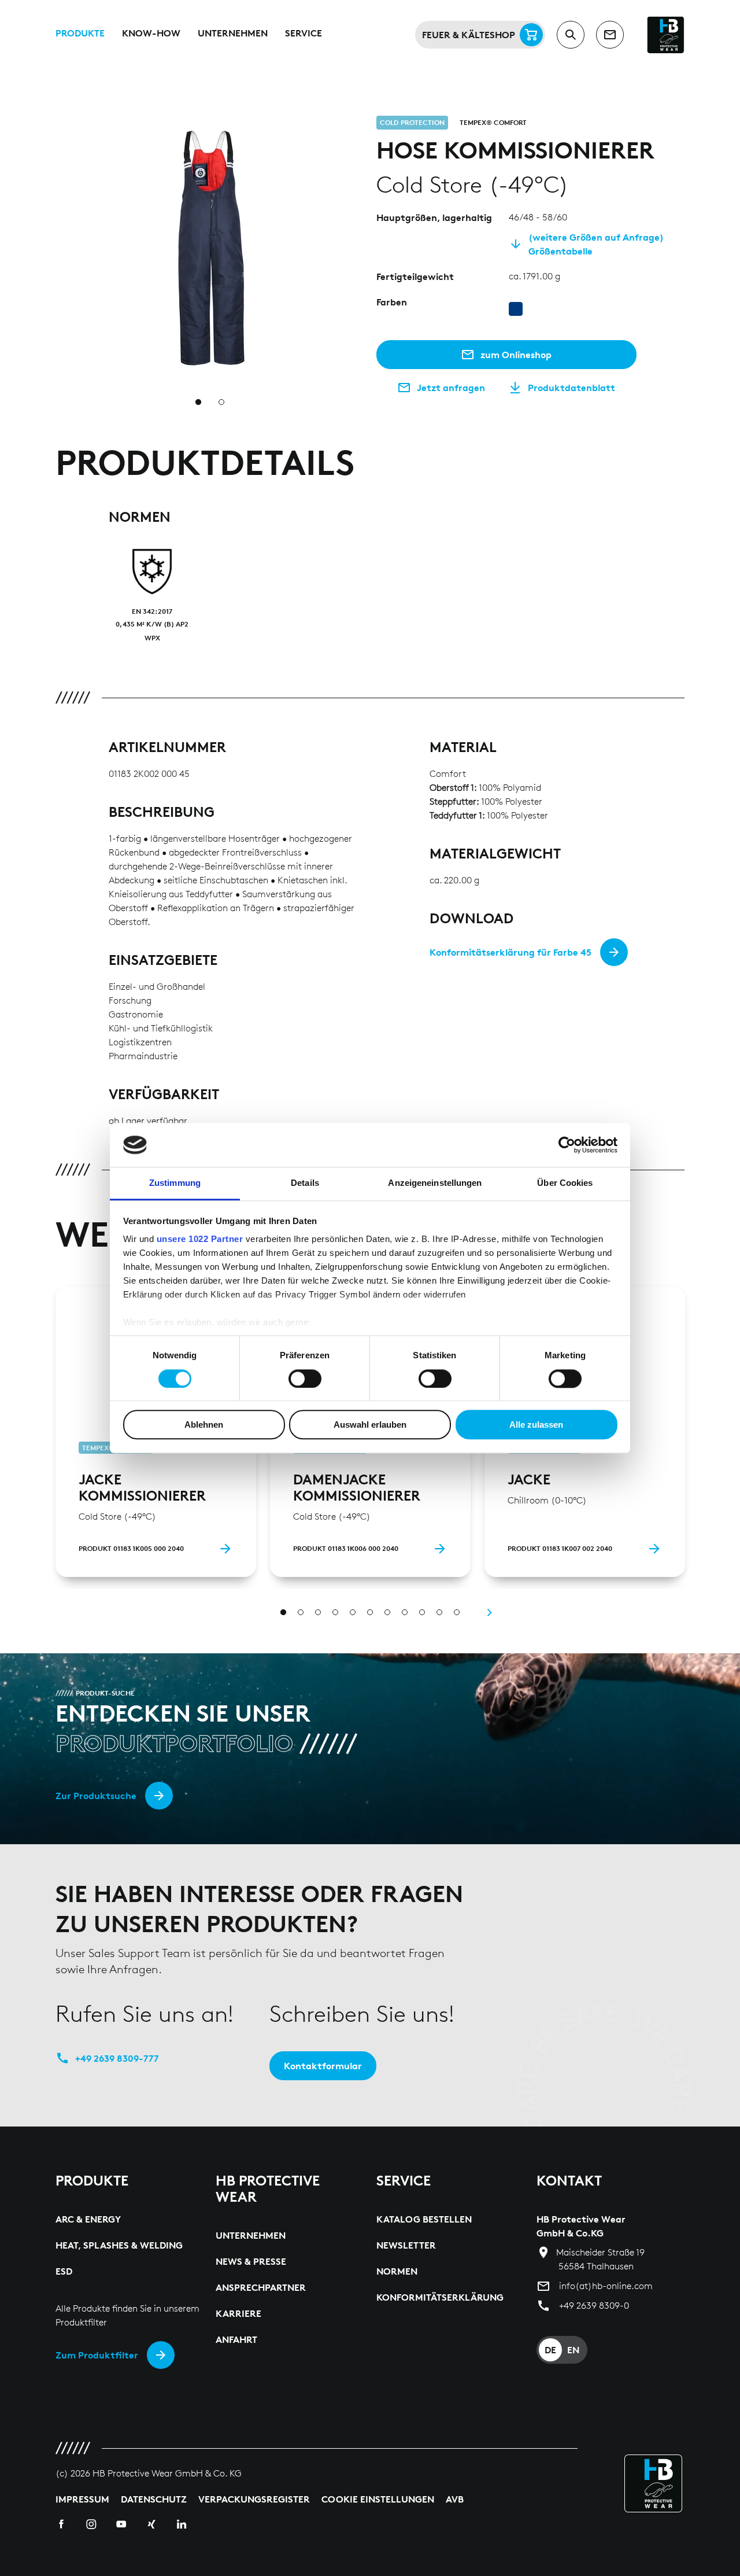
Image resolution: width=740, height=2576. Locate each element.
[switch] (305, 1379)
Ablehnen (204, 1425)
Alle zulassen (536, 1425)
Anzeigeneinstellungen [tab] (435, 1183)
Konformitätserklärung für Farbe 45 (510, 952)
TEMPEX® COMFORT (493, 122)
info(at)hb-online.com (606, 2286)
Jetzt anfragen (451, 388)
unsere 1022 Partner (200, 1239)
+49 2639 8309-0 (594, 2306)
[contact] (610, 35)
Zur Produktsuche (96, 1796)
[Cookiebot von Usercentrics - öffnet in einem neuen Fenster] (567, 1145)
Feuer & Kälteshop (469, 35)
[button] (357, 123)
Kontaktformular (323, 2066)
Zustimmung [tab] (175, 1183)
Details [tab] (305, 1183)
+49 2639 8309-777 (117, 2058)
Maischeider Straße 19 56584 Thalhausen (600, 2259)
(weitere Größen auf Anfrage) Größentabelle (596, 244)
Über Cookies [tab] (565, 1183)
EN (573, 2350)
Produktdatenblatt (571, 388)
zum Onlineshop (516, 355)
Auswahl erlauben (370, 1425)
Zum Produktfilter (97, 2355)
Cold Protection (412, 122)
